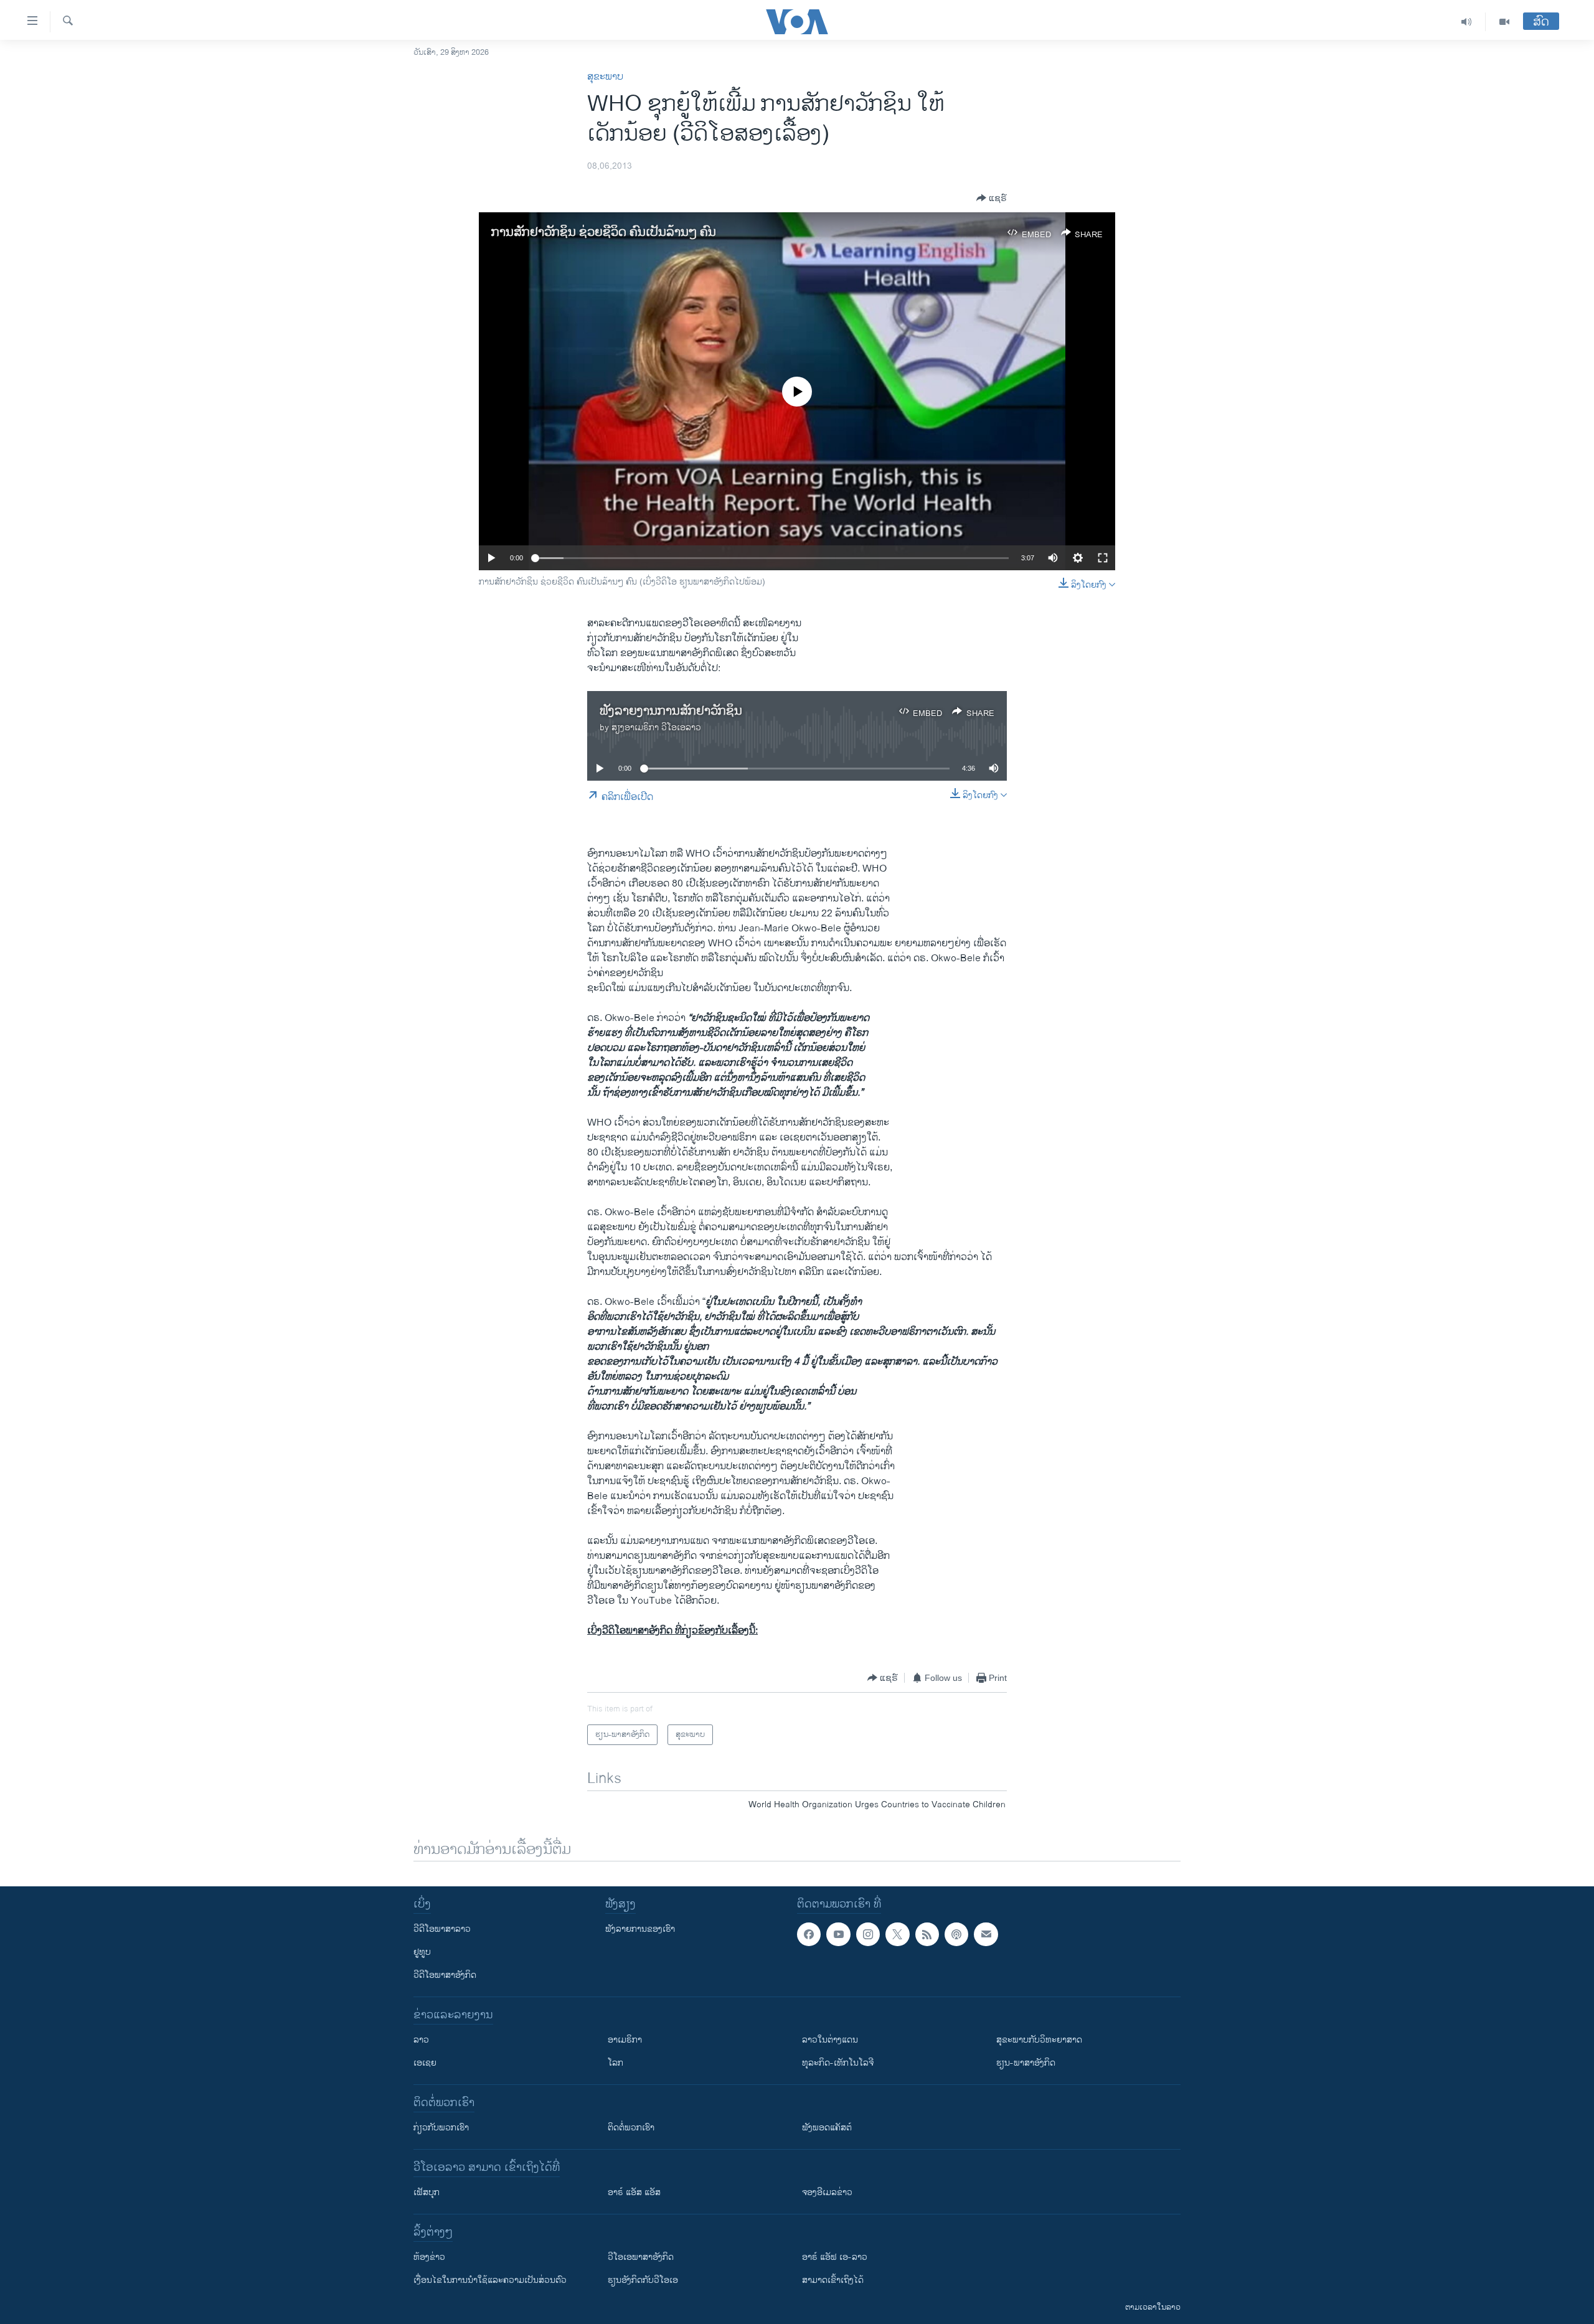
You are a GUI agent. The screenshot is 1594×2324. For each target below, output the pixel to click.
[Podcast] (956, 1934)
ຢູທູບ (422, 1952)
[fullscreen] (1103, 558)
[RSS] (927, 1934)
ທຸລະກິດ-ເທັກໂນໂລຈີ (838, 2063)
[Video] (1504, 22)
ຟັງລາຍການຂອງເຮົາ (640, 1929)
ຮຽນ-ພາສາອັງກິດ (1026, 2063)
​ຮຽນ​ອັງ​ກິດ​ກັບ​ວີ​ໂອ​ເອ (643, 2280)
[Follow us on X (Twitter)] (897, 1934)
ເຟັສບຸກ (427, 2192)
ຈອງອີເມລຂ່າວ (827, 2192)
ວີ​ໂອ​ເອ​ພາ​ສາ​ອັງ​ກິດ (641, 2257)
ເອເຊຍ (425, 2063)
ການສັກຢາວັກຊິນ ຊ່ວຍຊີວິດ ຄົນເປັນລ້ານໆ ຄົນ (604, 233)
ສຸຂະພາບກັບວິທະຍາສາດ (1039, 2040)
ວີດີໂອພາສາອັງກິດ (445, 1975)
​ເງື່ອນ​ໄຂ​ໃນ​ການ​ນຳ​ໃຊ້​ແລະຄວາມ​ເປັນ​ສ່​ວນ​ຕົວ (490, 2280)
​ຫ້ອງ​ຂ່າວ (429, 2257)
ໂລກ (615, 2063)
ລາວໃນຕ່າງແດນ (830, 2040)
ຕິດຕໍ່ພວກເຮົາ (631, 2128)
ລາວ (421, 2040)
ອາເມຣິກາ (625, 2040)
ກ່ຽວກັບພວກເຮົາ (441, 2128)
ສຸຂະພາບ (605, 77)
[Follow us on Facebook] (809, 1934)
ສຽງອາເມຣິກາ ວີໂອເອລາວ (656, 727)
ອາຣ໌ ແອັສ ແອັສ (634, 2192)
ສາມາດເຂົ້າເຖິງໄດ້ (833, 2280)
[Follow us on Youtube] (838, 1934)
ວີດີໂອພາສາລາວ (442, 1929)
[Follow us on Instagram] (868, 1934)
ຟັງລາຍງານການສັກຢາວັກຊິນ (671, 711)
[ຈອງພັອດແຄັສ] (986, 1934)
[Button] (992, 198)
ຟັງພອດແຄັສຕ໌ (827, 2128)
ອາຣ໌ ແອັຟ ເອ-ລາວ (835, 2257)
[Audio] (1467, 22)
